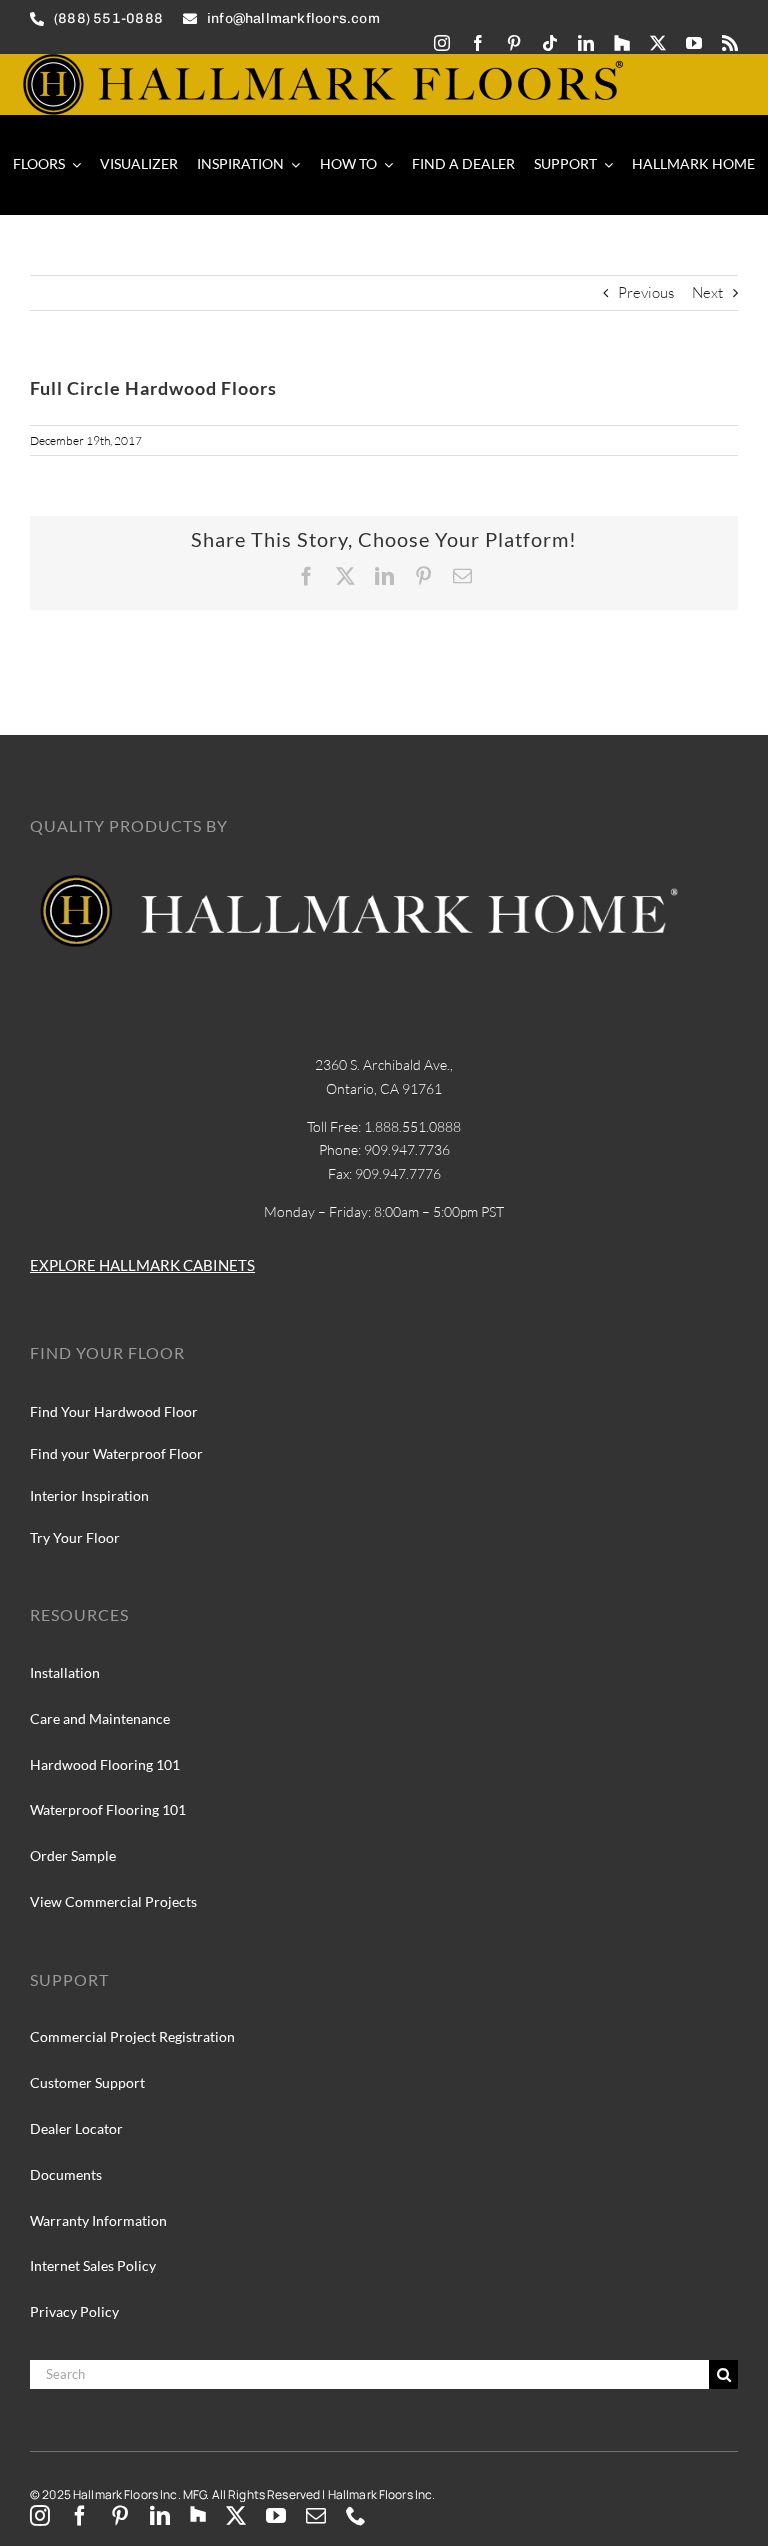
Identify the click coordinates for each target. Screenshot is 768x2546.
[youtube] (694, 43)
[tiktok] (550, 43)
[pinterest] (514, 43)
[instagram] (442, 43)
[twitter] (658, 43)
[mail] (316, 2516)
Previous (646, 292)
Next (707, 292)
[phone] (356, 2516)
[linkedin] (586, 43)
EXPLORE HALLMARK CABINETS (142, 1265)
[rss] (730, 43)
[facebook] (478, 43)
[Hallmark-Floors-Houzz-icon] (622, 43)
